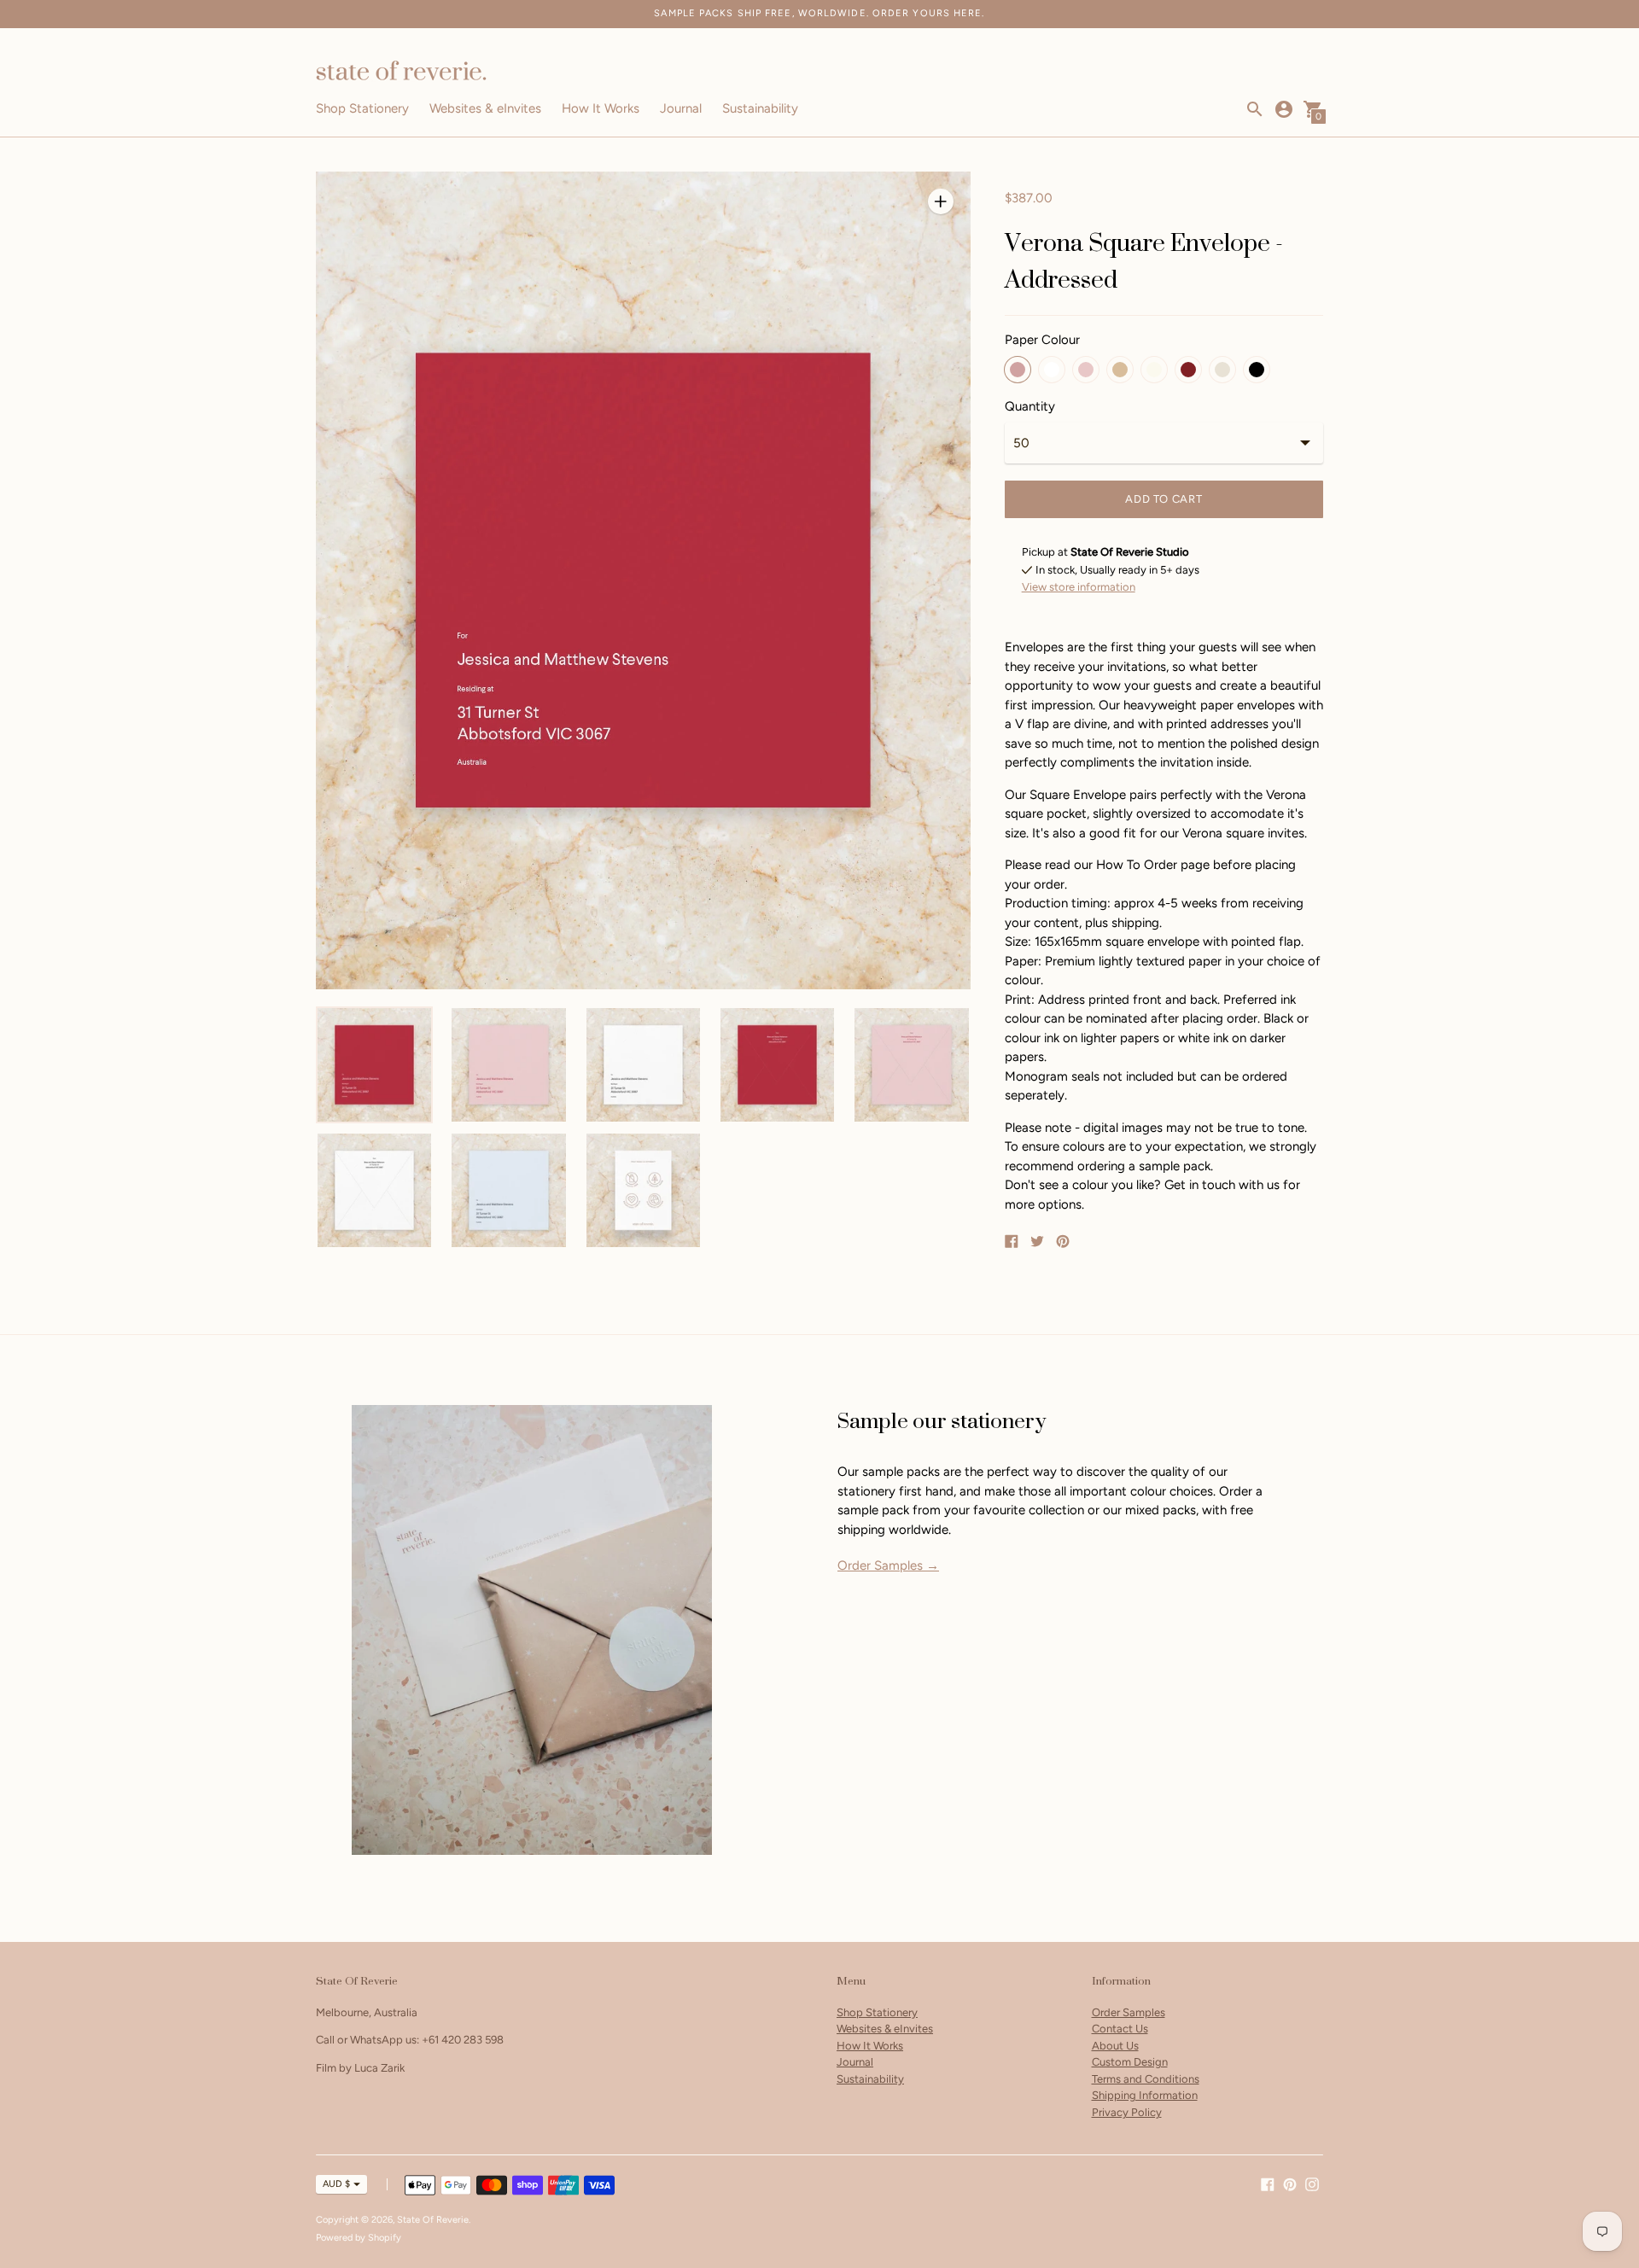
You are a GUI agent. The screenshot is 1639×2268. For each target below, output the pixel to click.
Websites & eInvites (485, 108)
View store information (1079, 587)
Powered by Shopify (359, 2238)
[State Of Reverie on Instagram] (1312, 2183)
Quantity (1030, 407)
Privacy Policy (1127, 2112)
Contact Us (1120, 2029)
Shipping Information (1145, 2095)
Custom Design (1130, 2062)
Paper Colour (1042, 340)
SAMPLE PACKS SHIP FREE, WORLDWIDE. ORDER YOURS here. (819, 13)
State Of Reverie (433, 2220)
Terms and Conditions (1146, 2079)
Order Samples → (888, 1565)
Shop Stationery (362, 108)
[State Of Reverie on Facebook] (1268, 2183)
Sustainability (760, 108)
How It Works (601, 108)
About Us (1115, 2046)
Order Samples (1129, 2012)
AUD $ (336, 2184)
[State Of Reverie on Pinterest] (1290, 2183)
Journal (681, 108)
